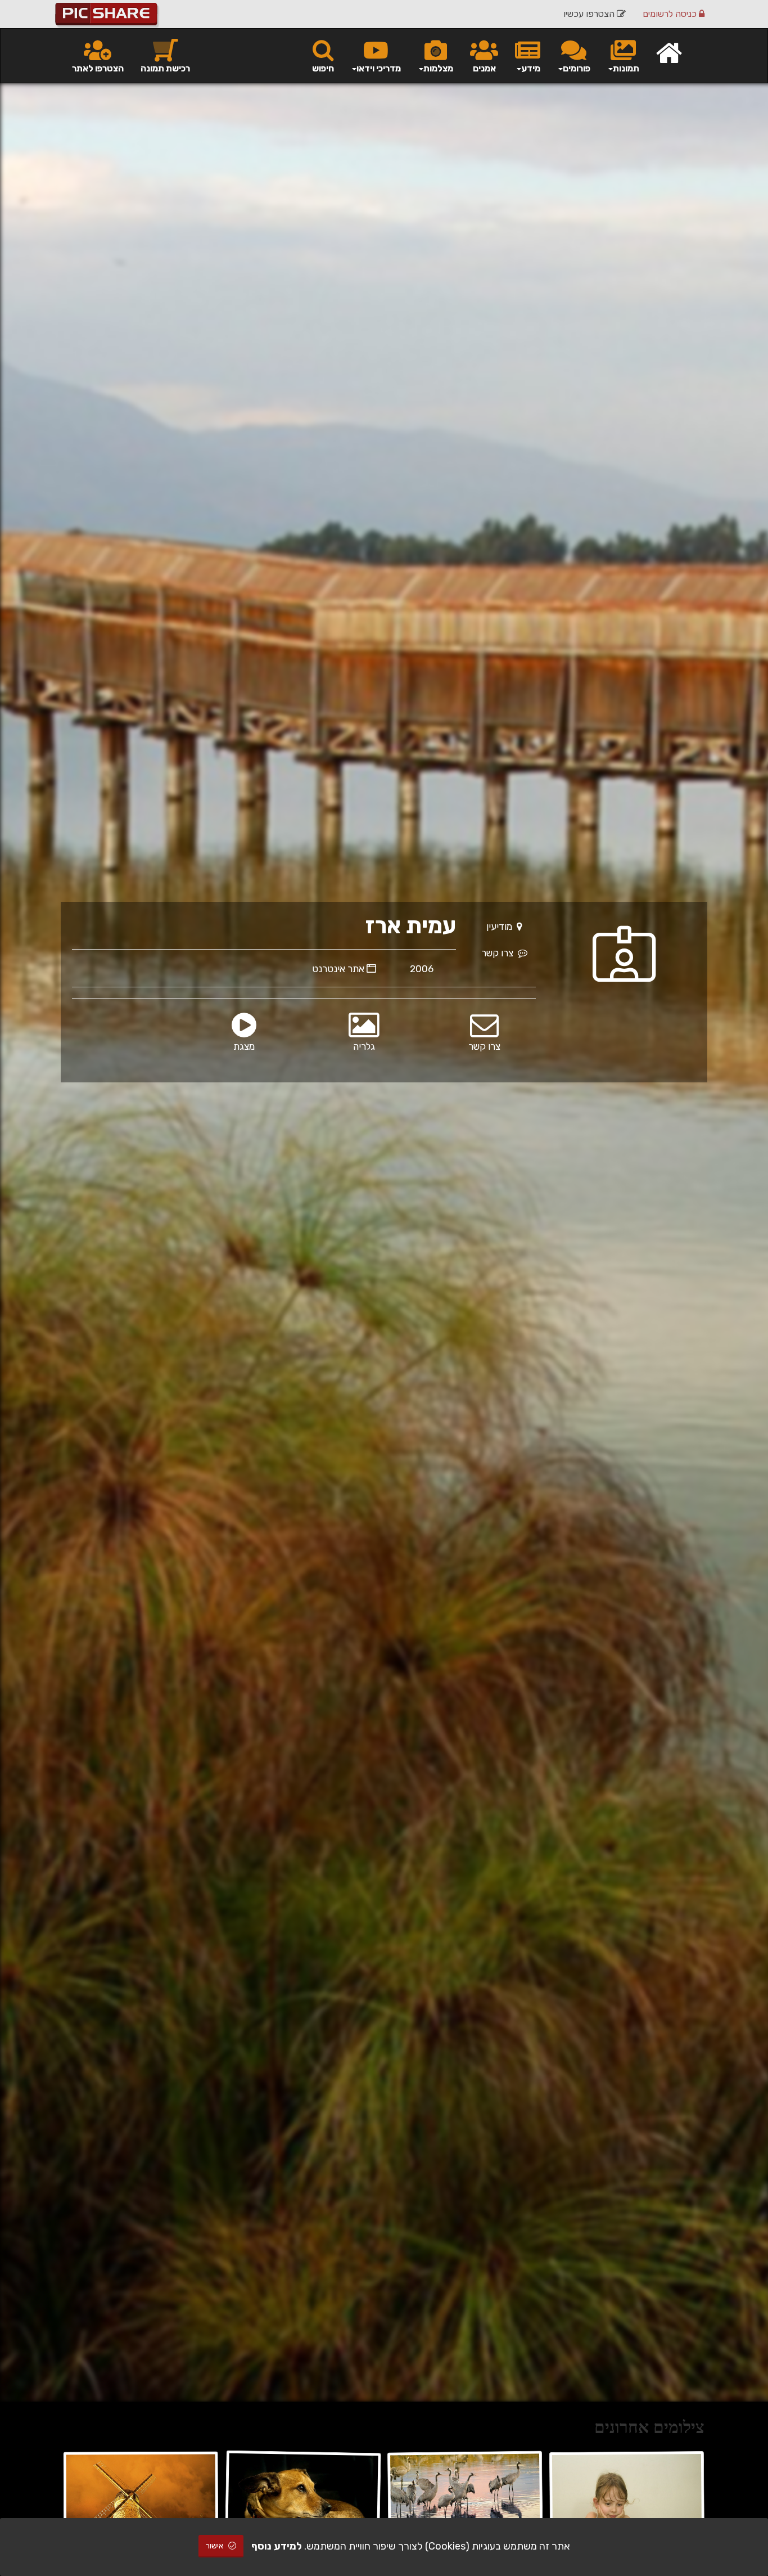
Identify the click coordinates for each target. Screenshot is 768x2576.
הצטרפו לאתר (98, 68)
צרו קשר (500, 953)
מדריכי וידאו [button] (379, 68)
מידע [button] (531, 68)
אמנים (484, 68)
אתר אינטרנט (339, 969)
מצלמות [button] (438, 68)
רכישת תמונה (165, 68)
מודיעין (502, 927)
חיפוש (323, 68)
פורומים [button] (577, 68)
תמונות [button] (626, 68)
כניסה (671, 14)
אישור (215, 2546)
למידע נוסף (277, 2546)
